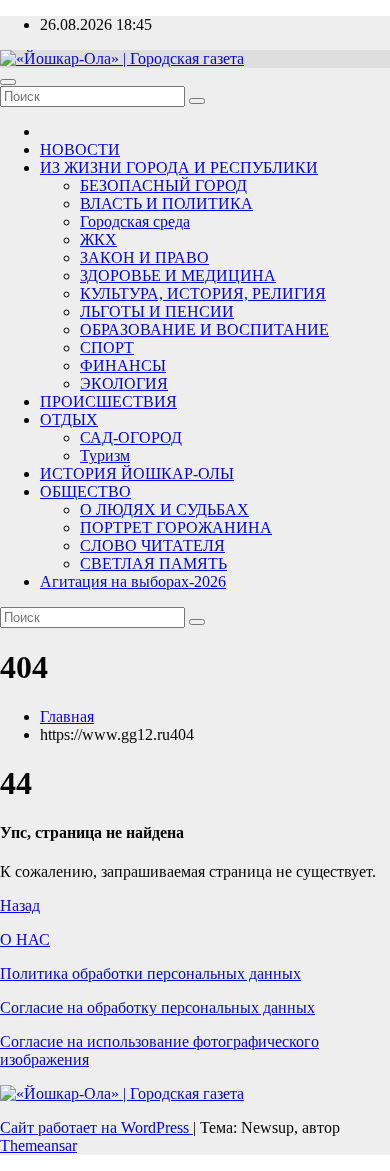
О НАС (25, 939)
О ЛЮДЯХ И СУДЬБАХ (164, 509)
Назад (20, 905)
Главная (67, 716)
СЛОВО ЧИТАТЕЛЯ (152, 545)
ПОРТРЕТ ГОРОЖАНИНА (176, 527)
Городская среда (135, 221)
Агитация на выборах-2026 (133, 581)
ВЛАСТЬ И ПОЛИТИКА (166, 203)
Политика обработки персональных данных (150, 973)
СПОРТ (107, 347)
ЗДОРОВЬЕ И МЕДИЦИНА (178, 275)
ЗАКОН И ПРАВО (144, 257)
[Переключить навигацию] (8, 82)
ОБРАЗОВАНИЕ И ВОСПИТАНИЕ (204, 329)
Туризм (105, 455)
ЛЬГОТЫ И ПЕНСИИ (157, 311)
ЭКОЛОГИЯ (124, 383)
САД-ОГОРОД (131, 437)
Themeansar (38, 1145)
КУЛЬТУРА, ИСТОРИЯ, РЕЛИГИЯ (203, 293)
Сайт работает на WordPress (96, 1127)
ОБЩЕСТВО (85, 491)
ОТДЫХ (69, 419)
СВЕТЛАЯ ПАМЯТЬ (153, 563)
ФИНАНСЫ (123, 365)
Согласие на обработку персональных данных (157, 1007)
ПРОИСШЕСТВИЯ (108, 401)
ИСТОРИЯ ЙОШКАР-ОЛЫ (137, 473)
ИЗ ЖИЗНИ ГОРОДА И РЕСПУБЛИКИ (179, 167)
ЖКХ (98, 239)
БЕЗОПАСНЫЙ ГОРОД (163, 185)
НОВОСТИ (80, 149)
